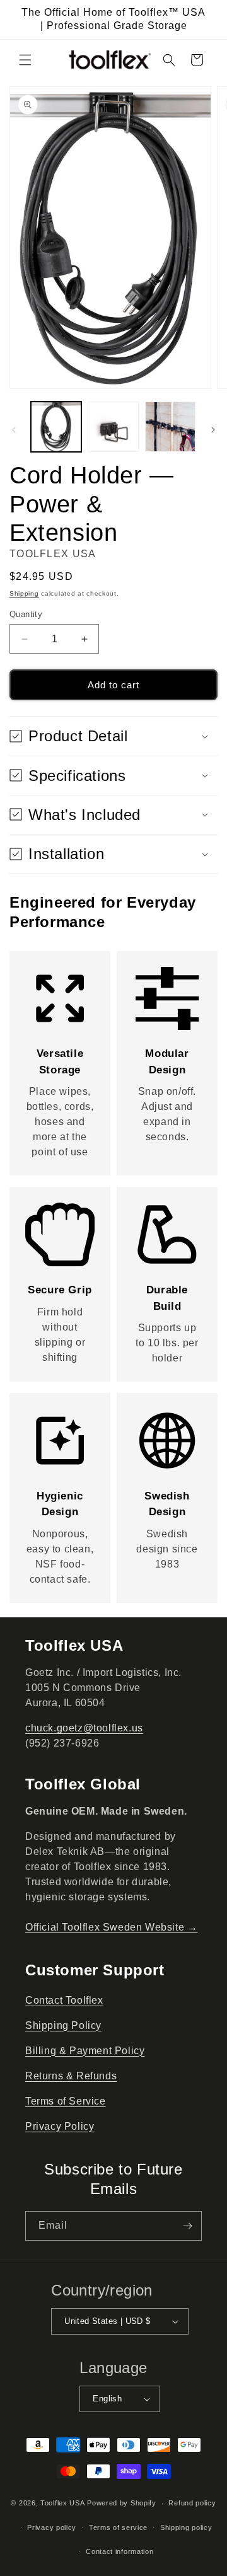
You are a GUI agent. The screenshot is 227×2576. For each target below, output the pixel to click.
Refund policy (192, 2503)
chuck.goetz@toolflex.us (84, 1728)
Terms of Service (66, 2101)
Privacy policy (52, 2527)
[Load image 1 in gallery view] (56, 427)
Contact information (119, 2551)
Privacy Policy (60, 2126)
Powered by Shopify (122, 2503)
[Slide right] (213, 430)
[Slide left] (14, 430)
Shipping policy (186, 2527)
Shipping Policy (63, 2025)
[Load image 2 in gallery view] (113, 427)
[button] (25, 60)
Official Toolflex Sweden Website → (111, 1927)
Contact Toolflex (64, 2000)
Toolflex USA (62, 2503)
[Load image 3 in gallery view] (170, 427)
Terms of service (118, 2527)
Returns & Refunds (71, 2076)
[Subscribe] (187, 2226)
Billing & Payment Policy (85, 2051)
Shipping (24, 593)
